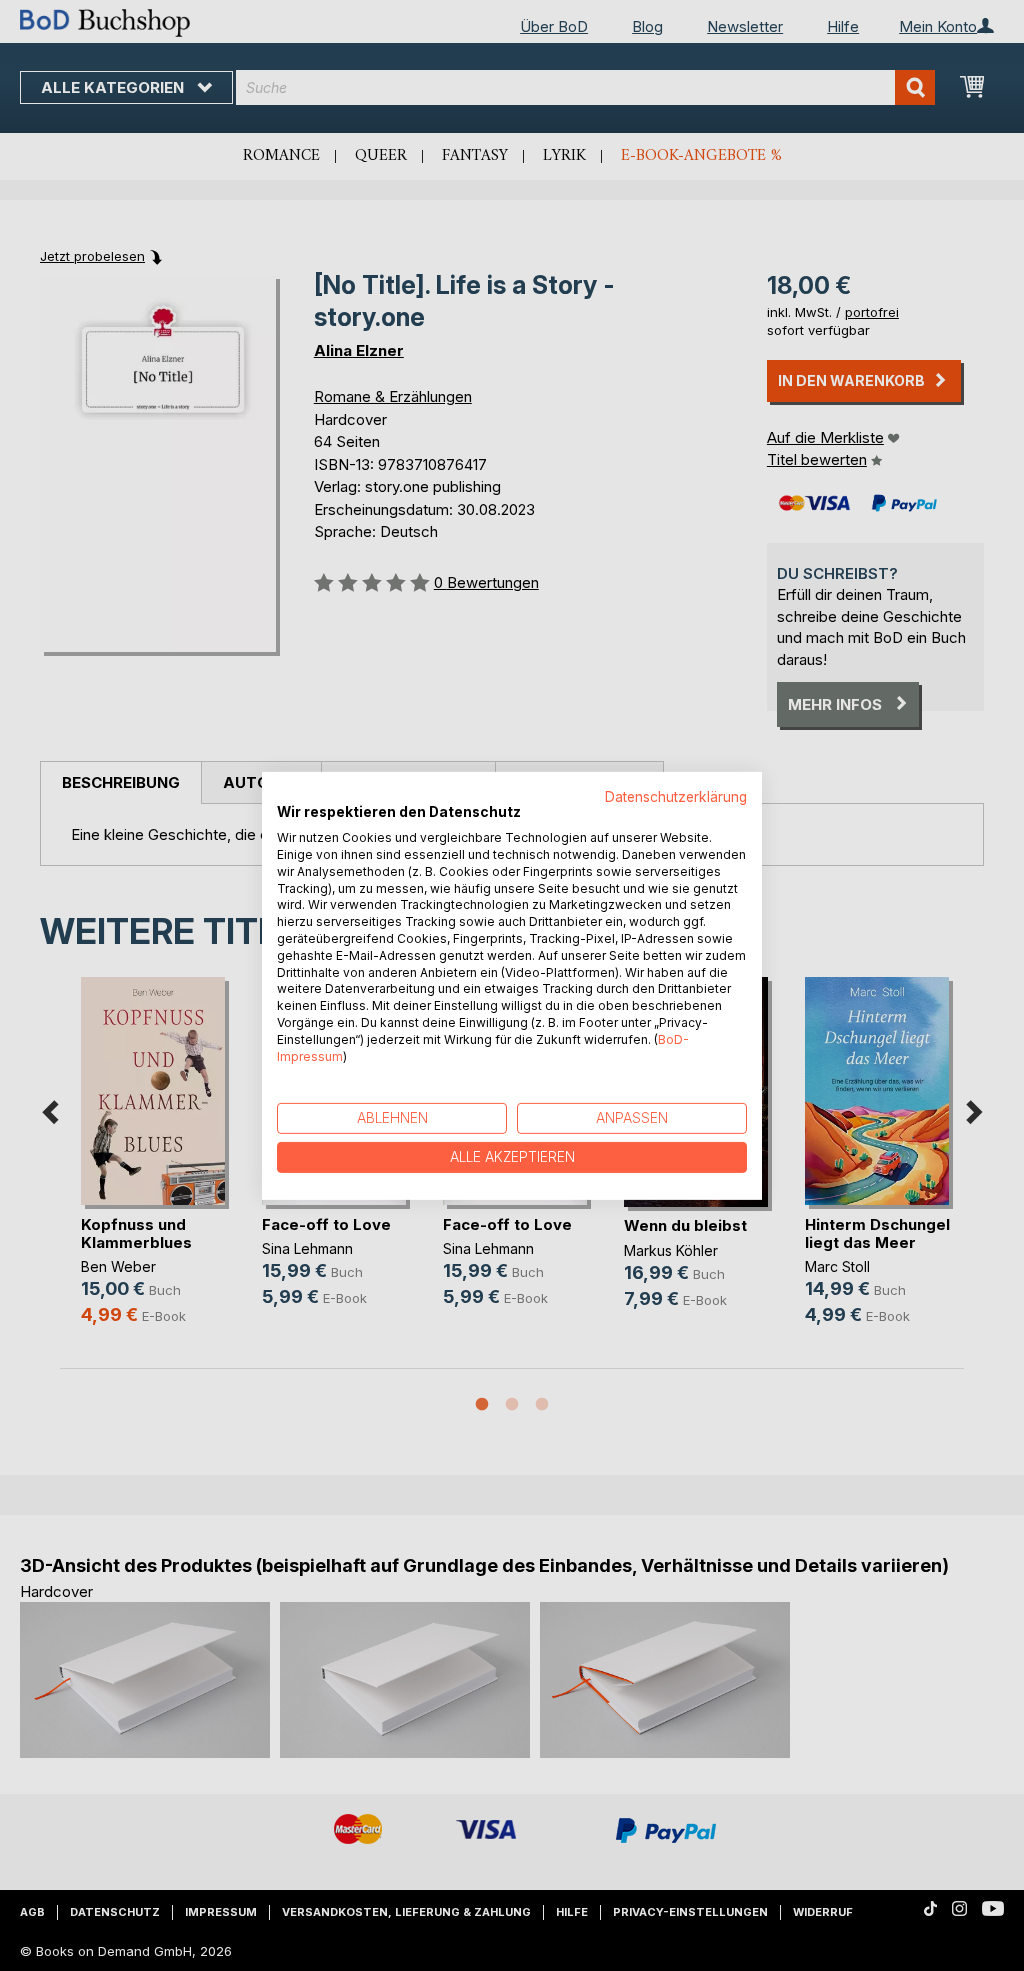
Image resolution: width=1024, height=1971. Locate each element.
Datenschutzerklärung (676, 796)
